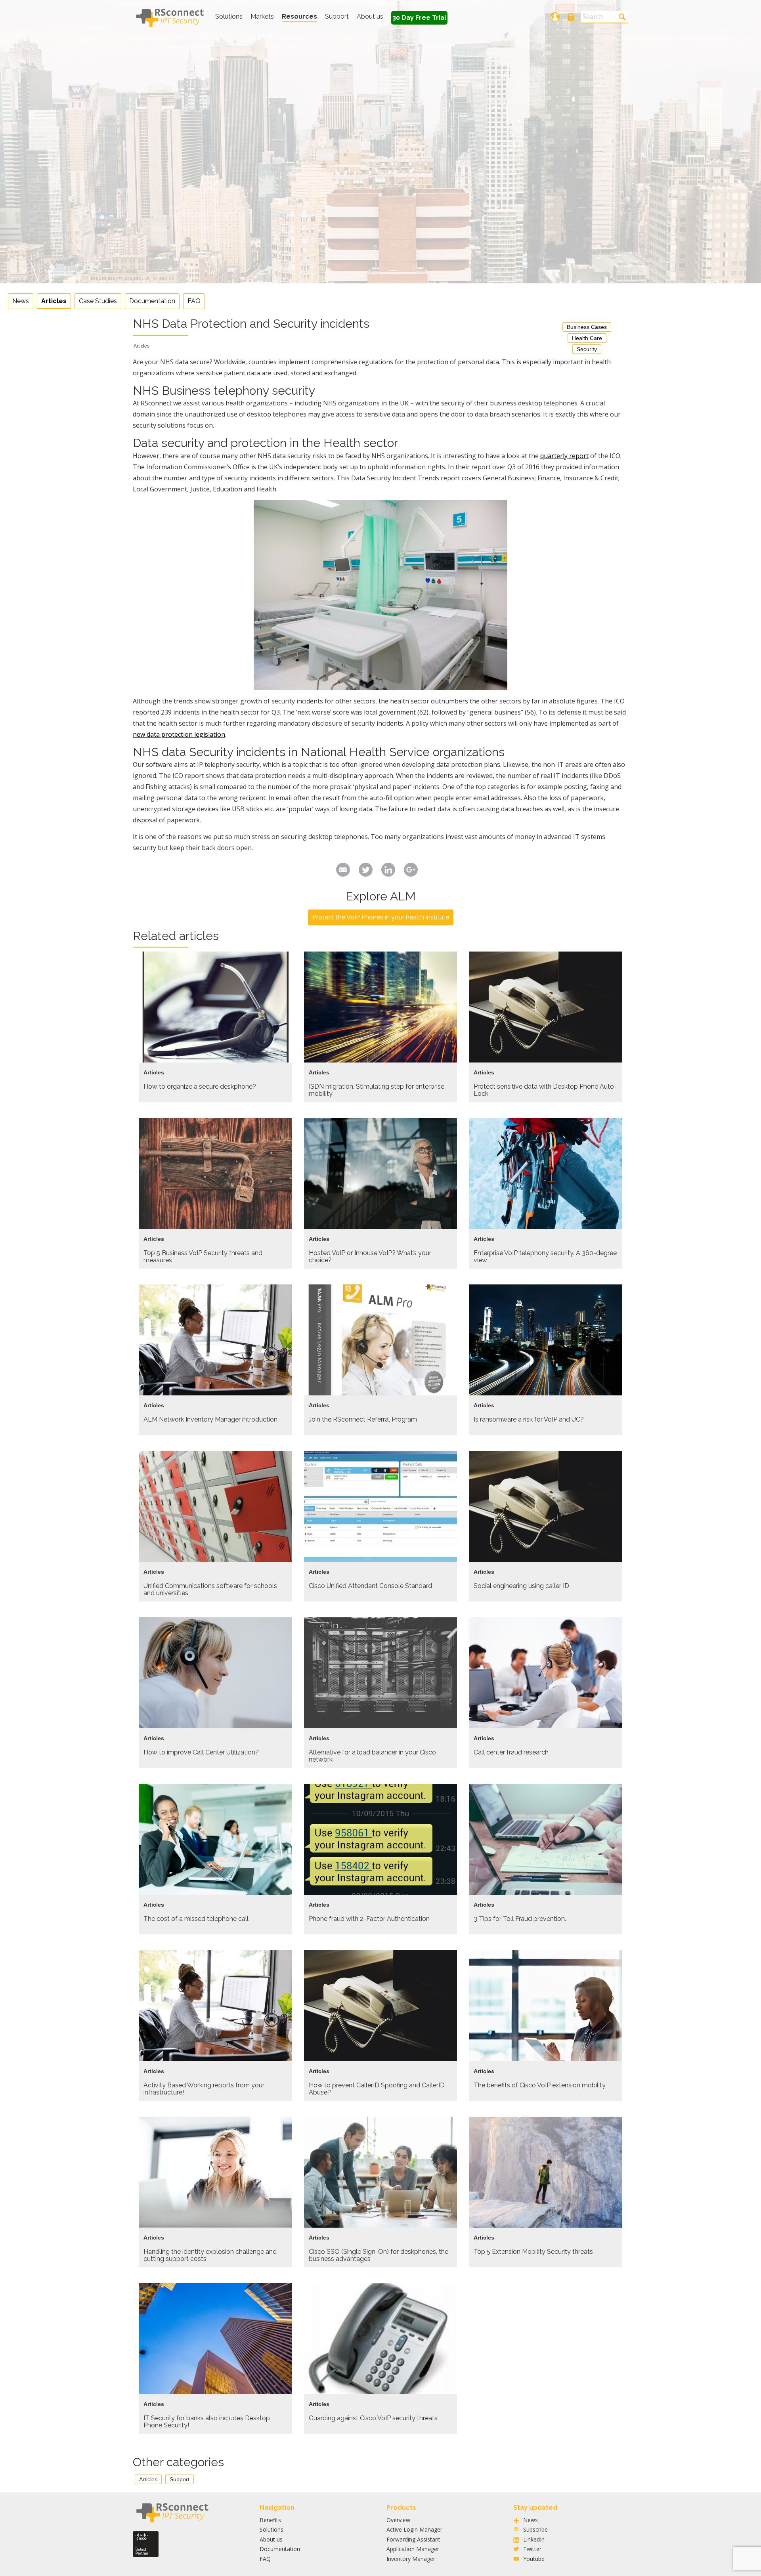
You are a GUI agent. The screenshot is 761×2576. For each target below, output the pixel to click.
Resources (299, 16)
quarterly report (564, 456)
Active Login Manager (414, 2529)
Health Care (587, 338)
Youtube (534, 2559)
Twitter (532, 2549)
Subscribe (535, 2529)
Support (337, 16)
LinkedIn (534, 2539)
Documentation (152, 301)
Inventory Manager (411, 2559)
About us (370, 16)
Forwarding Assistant (413, 2539)
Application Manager (413, 2549)
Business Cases (587, 327)
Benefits (270, 2520)
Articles (54, 301)
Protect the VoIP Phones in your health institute (381, 917)
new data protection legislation (179, 734)
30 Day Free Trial (419, 18)
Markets (262, 16)
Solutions (229, 16)
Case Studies (98, 301)
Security (587, 349)
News (21, 301)
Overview (398, 2520)
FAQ (194, 301)
